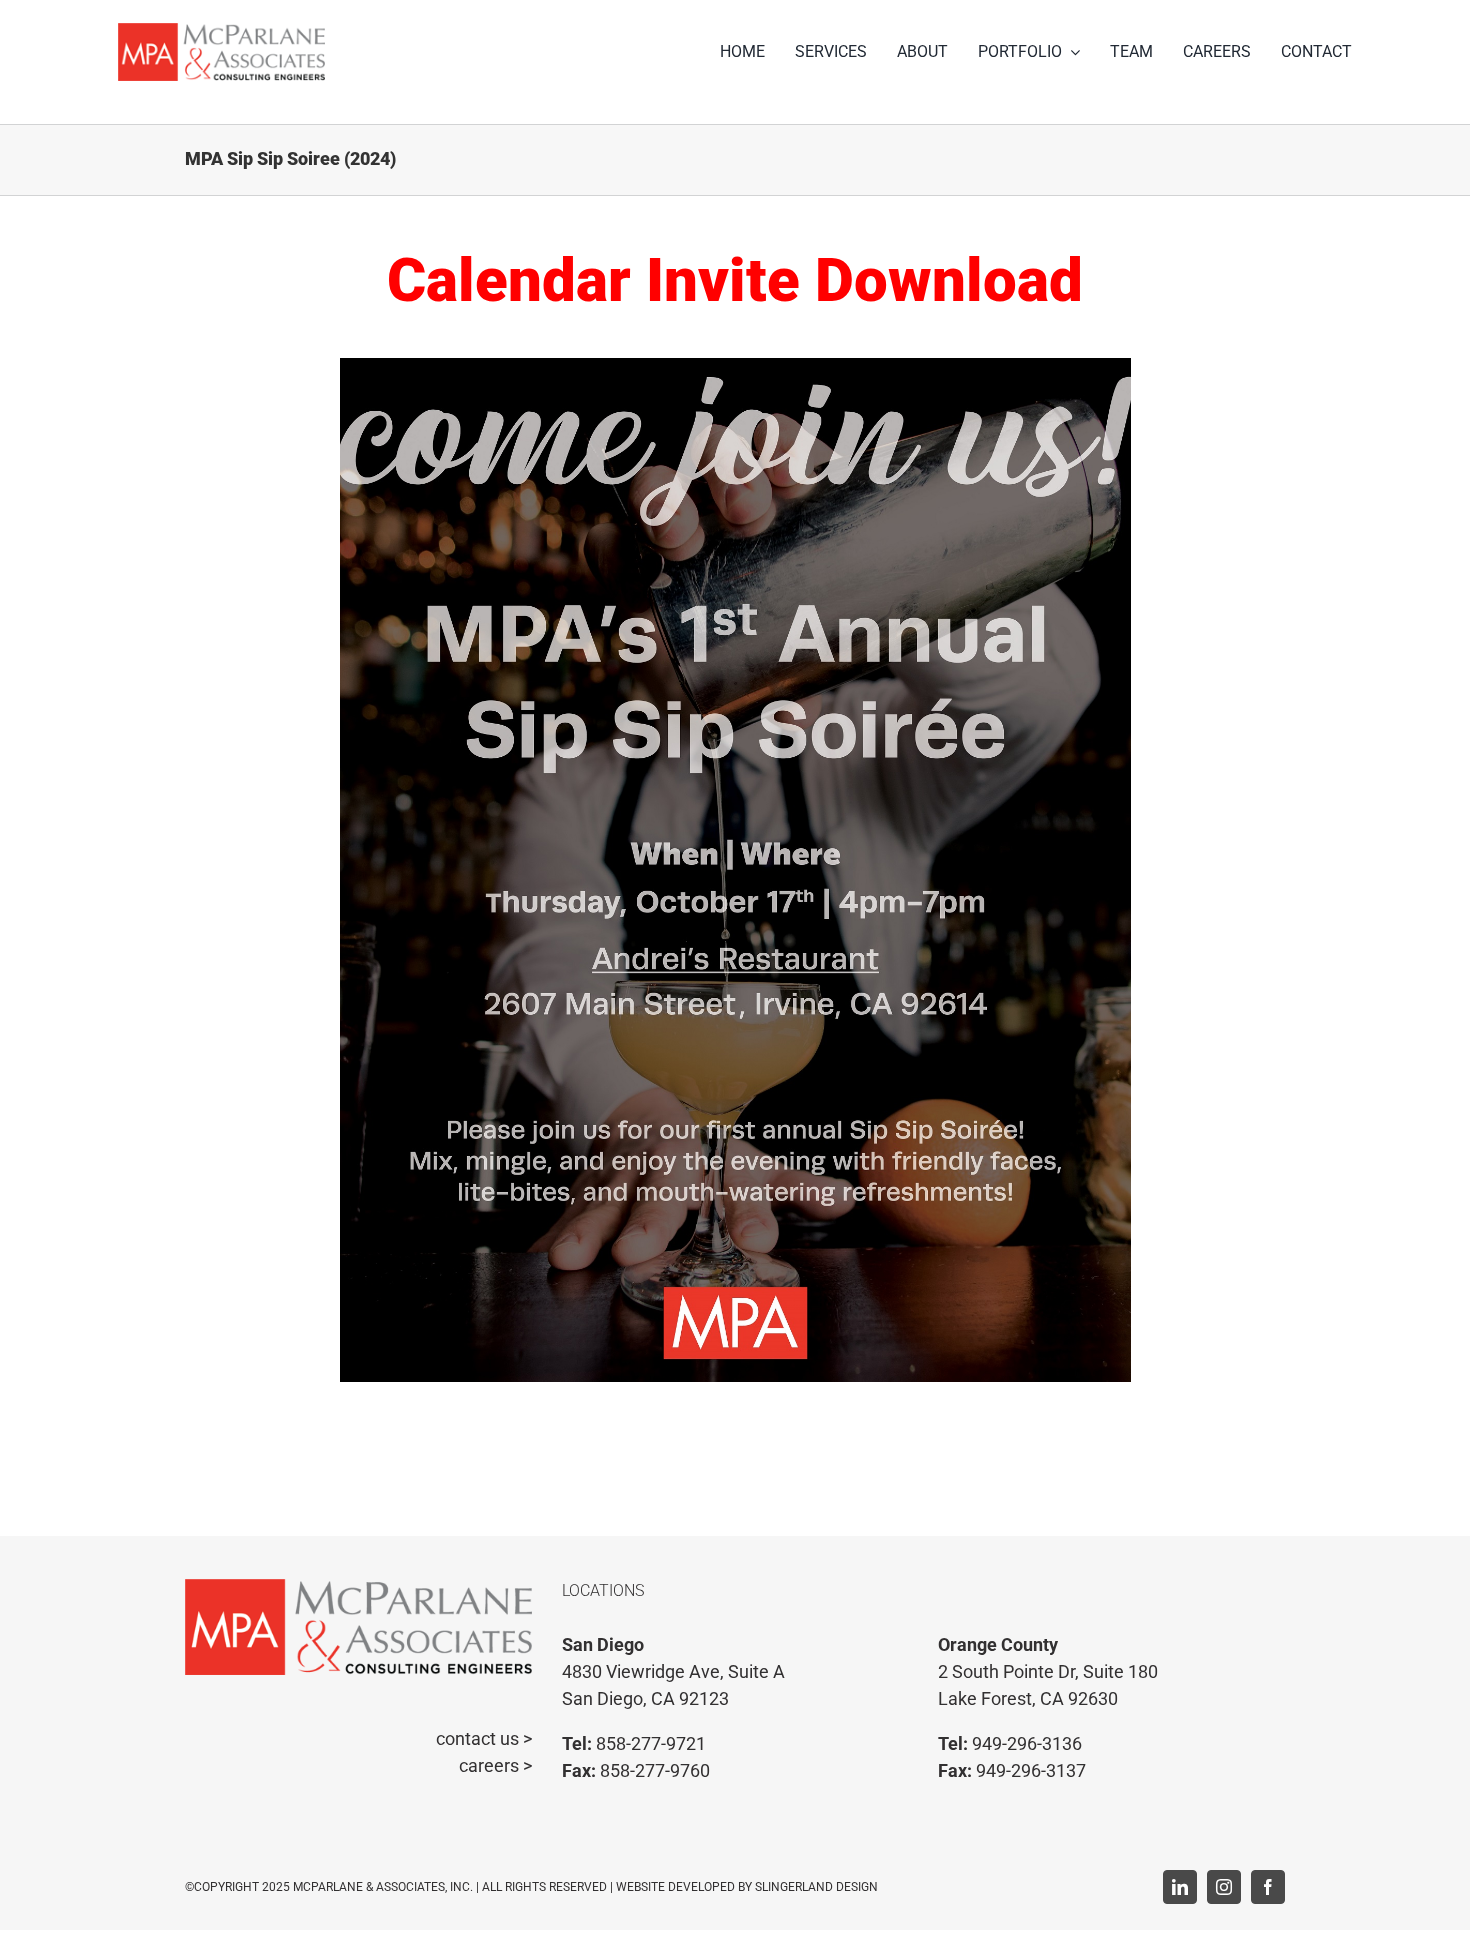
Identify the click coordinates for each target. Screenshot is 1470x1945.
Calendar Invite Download (735, 280)
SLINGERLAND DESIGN (816, 1887)
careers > (495, 1765)
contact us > (484, 1738)
